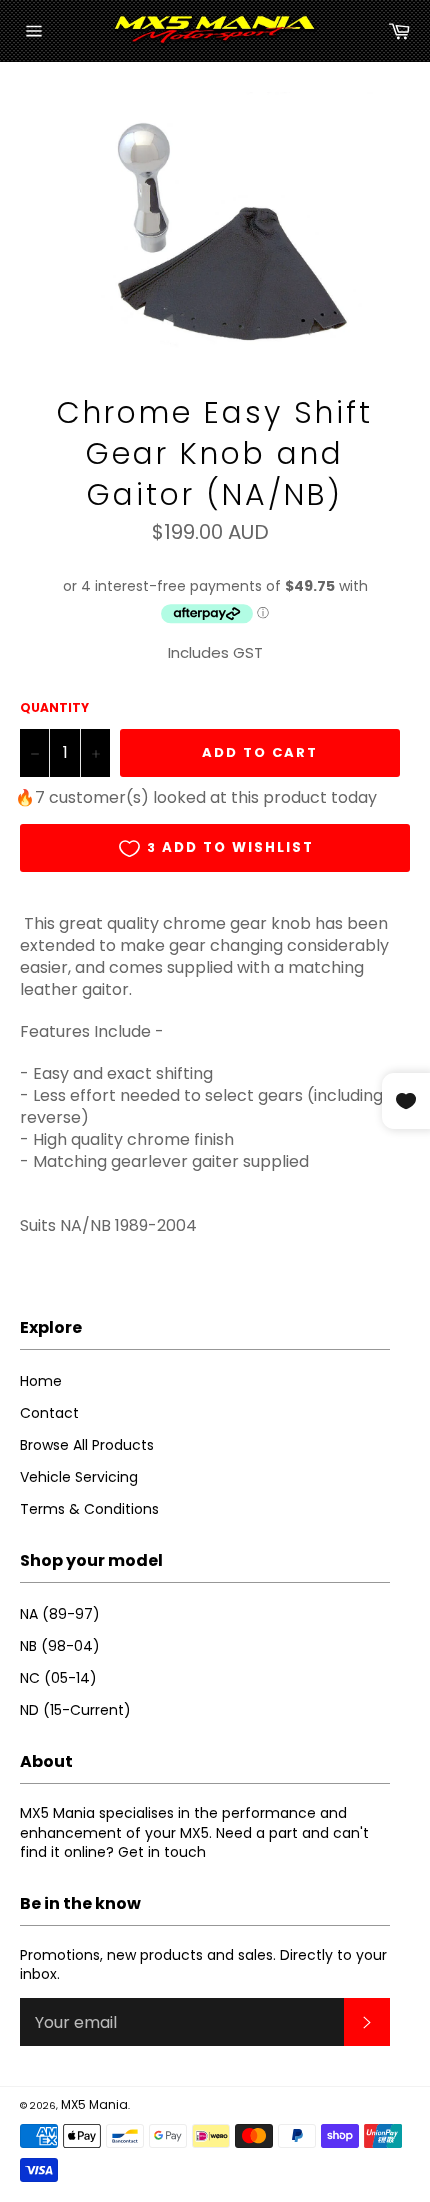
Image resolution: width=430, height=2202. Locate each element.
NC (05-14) (58, 1678)
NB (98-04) (60, 1646)
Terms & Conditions (89, 1509)
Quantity (54, 708)
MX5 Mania (94, 2104)
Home (41, 1381)
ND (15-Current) (75, 1710)
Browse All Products (87, 1445)
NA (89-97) (60, 1614)
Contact (49, 1413)
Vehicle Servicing (79, 1477)
